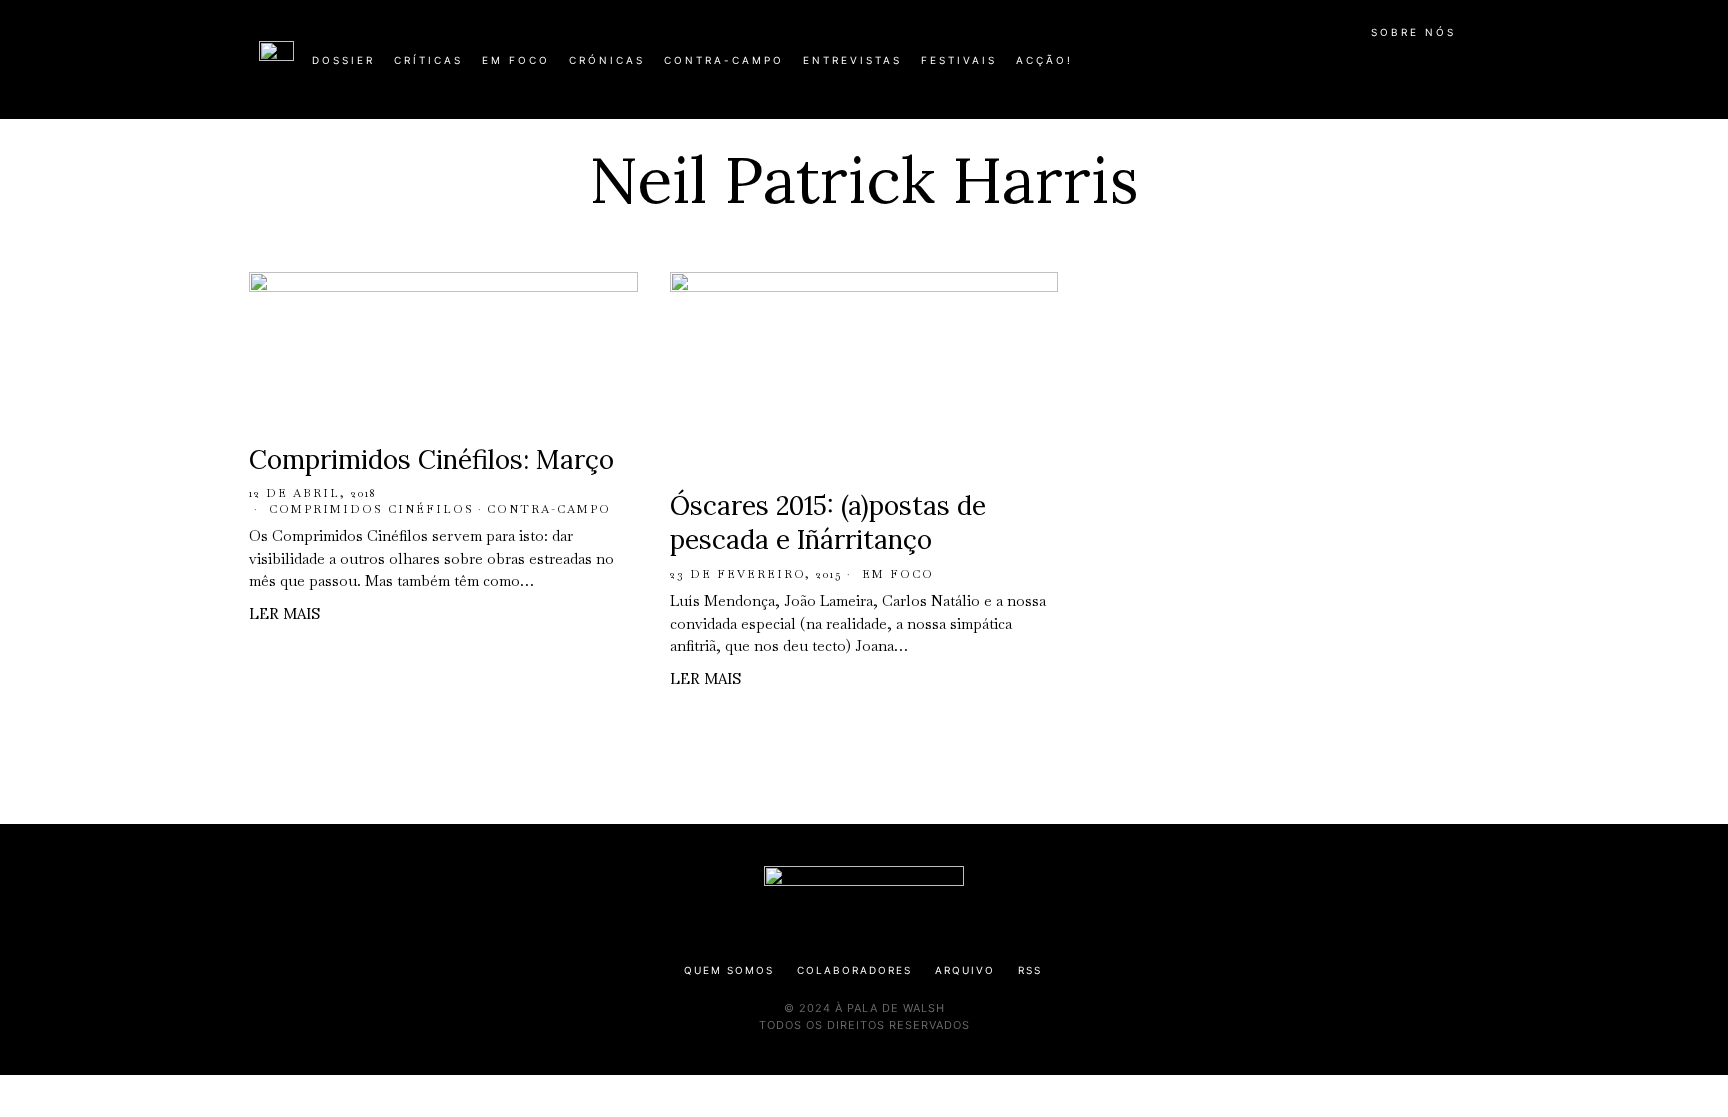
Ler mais (284, 613)
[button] (1459, 71)
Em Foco (898, 574)
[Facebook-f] (1276, 68)
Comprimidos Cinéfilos (371, 509)
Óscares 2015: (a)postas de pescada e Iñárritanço (828, 522)
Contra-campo (549, 509)
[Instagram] (1340, 68)
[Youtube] (1404, 68)
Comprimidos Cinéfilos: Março (431, 459)
